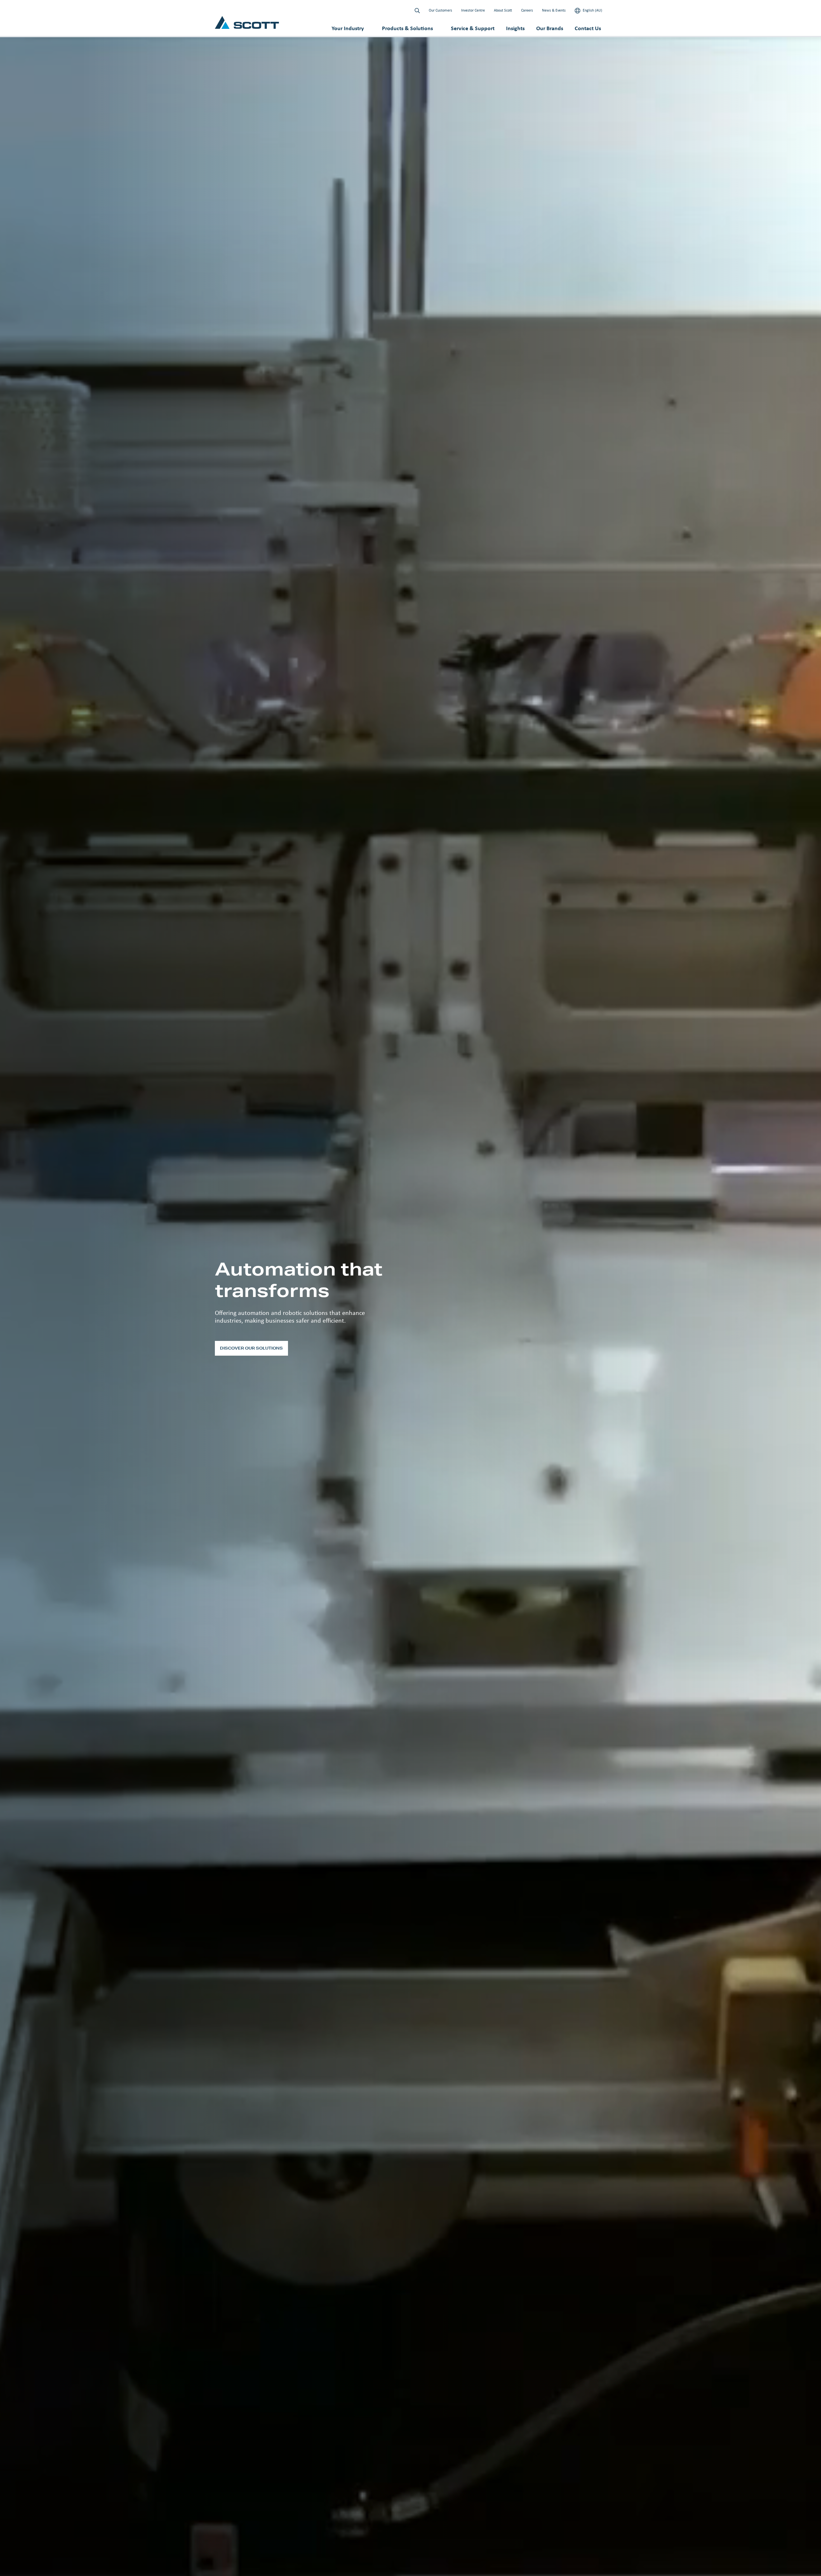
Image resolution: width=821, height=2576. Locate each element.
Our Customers (440, 10)
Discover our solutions (251, 1348)
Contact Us (588, 28)
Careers (527, 10)
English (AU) (592, 10)
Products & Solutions (407, 28)
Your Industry (348, 28)
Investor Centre (473, 10)
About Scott (503, 10)
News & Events (554, 10)
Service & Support (473, 28)
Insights (515, 28)
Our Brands (550, 28)
